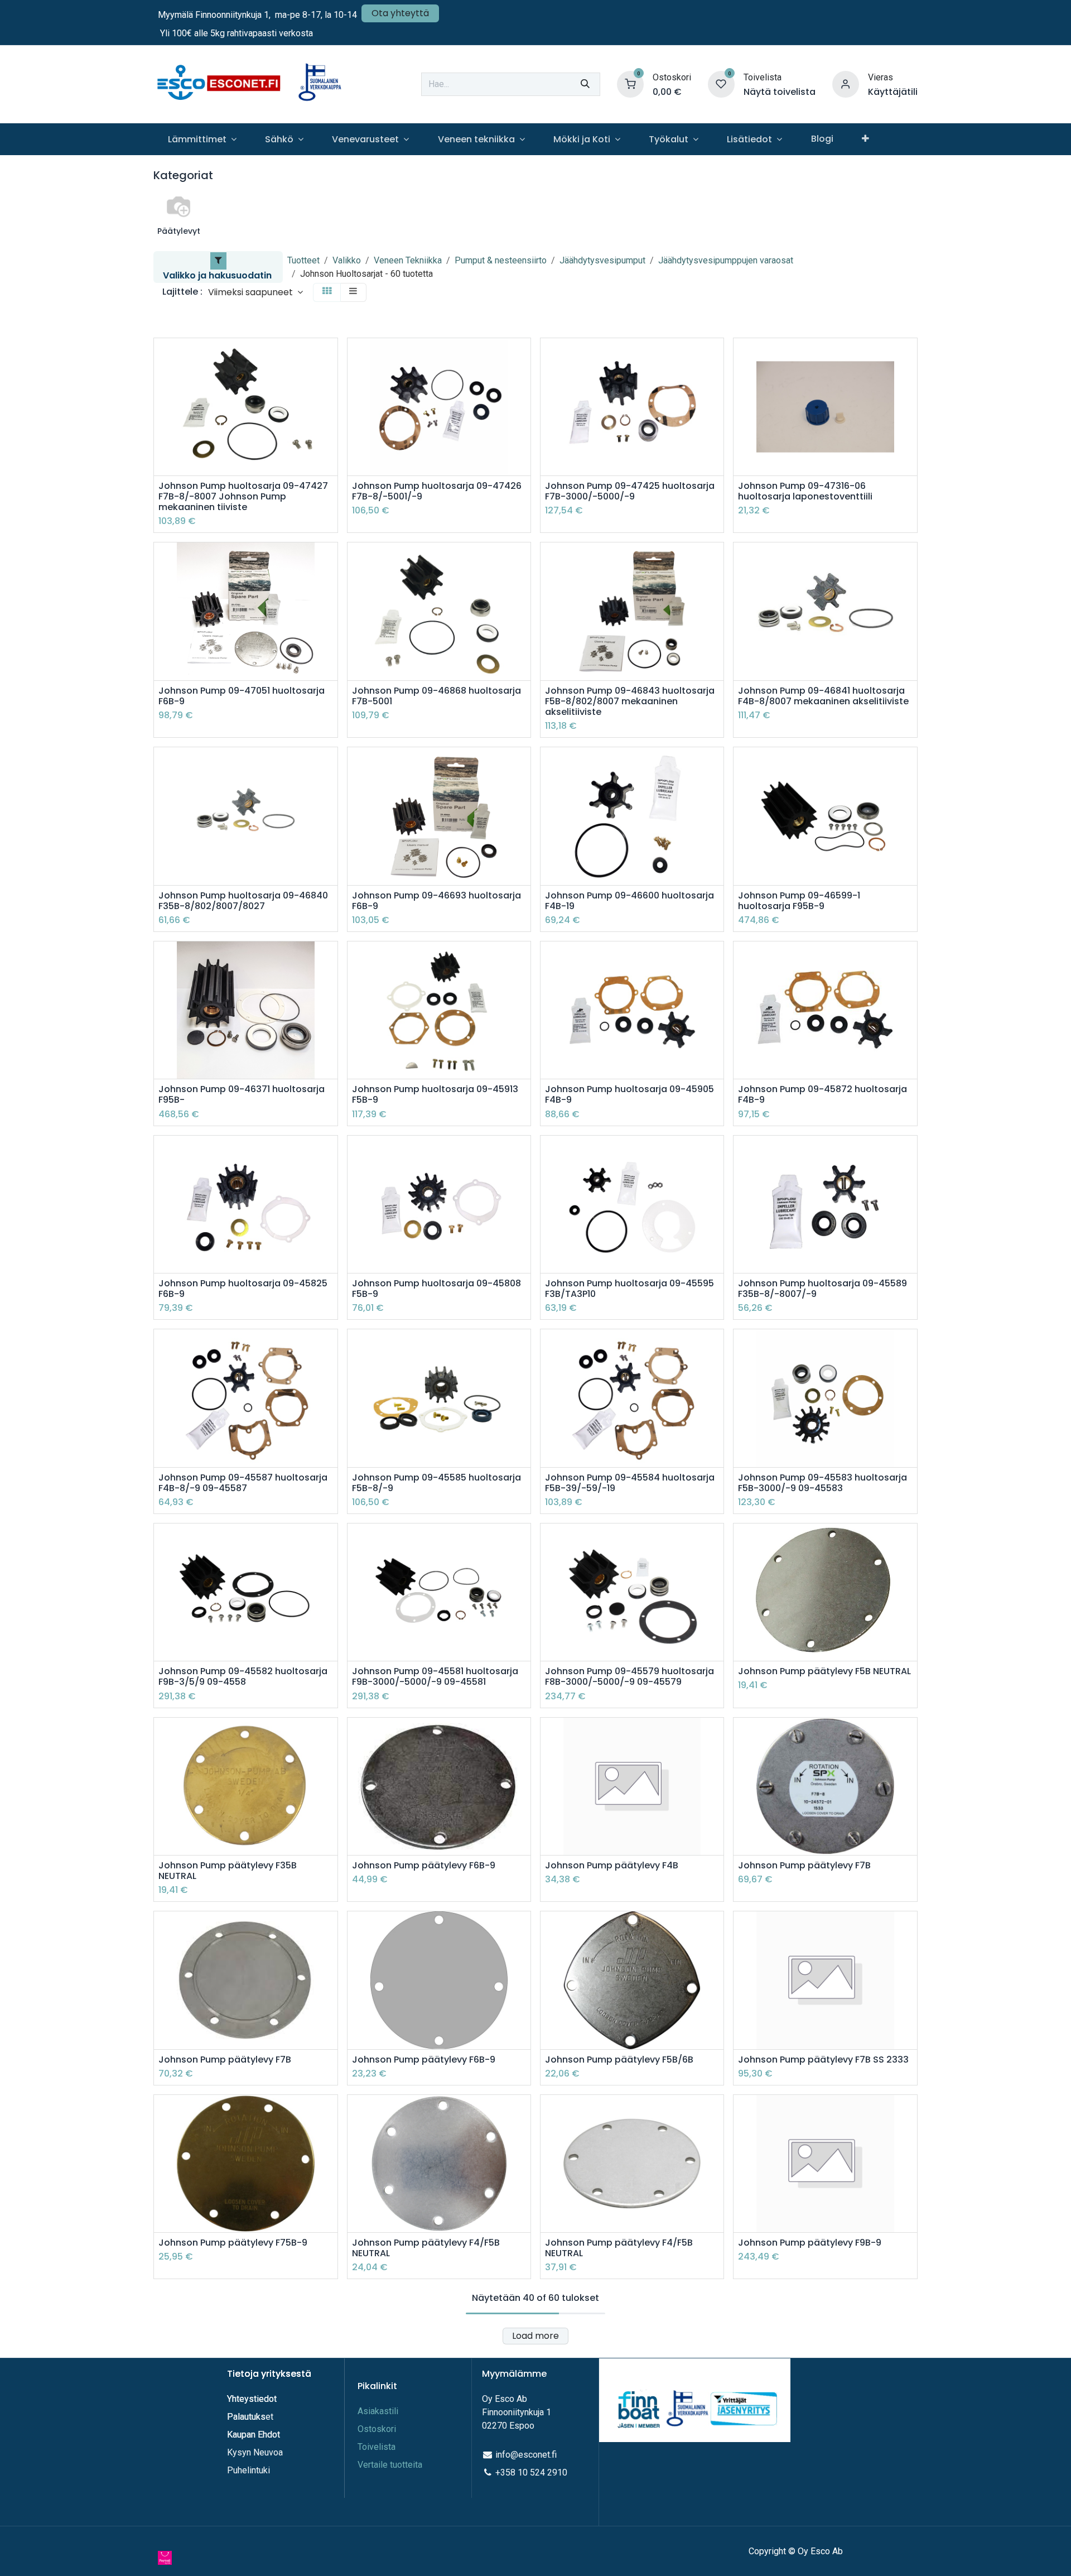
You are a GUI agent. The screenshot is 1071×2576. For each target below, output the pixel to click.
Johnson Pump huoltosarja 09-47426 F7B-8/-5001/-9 (437, 491)
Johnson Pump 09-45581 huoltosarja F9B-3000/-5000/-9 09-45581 (435, 1676)
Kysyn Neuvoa (255, 2452)
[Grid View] (327, 292)
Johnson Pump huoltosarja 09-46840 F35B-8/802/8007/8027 (243, 901)
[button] (255, 292)
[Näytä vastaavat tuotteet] (331, 432)
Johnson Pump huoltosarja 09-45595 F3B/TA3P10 (629, 1289)
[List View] (353, 292)
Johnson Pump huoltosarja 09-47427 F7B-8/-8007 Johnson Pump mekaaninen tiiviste (243, 497)
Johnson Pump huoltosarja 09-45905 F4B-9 (629, 1094)
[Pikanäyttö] (331, 356)
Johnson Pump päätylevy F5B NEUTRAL (824, 1671)
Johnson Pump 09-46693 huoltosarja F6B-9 (436, 901)
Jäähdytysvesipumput (602, 260)
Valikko (347, 260)
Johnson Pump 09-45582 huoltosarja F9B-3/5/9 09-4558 (243, 1676)
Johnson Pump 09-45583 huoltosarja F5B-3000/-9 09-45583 (822, 1483)
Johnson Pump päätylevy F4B (612, 1865)
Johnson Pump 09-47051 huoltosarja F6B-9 (242, 696)
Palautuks (246, 2417)
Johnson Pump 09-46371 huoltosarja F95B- (242, 1094)
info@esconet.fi (526, 2455)
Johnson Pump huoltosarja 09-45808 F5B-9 (436, 1289)
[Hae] (585, 84)
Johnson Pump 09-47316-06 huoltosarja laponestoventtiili (805, 491)
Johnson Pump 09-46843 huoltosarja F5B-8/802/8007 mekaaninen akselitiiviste (630, 701)
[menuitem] (202, 139)
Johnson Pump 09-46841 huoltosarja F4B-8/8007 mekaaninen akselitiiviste (823, 696)
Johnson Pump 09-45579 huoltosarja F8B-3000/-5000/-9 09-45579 (629, 1676)
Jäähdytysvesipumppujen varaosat (726, 260)
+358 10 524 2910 (531, 2472)
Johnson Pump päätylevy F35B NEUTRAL (228, 1871)
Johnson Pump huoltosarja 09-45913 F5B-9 (435, 1094)
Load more (535, 2336)
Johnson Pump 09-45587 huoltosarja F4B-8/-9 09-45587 (243, 1483)
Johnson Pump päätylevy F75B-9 (233, 2243)
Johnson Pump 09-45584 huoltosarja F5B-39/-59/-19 (630, 1483)
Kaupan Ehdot (254, 2435)
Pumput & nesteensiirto (501, 260)
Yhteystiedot (253, 2399)
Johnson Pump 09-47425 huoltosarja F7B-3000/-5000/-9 (630, 491)
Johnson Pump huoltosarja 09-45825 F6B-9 (243, 1289)
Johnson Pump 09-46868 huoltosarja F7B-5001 (436, 696)
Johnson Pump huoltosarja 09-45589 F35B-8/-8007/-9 (822, 1289)
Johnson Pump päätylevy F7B (804, 1865)
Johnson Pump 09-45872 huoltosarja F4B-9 (822, 1094)
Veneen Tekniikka (408, 260)
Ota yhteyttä (400, 13)
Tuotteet (303, 260)
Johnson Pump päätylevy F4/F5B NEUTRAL (426, 2248)
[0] (630, 83)
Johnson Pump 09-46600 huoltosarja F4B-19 (629, 901)
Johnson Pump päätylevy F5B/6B (619, 2060)
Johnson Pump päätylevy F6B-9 (424, 1865)
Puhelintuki (249, 2470)
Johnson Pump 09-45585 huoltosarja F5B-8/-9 (436, 1483)
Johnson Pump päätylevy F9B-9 (810, 2243)
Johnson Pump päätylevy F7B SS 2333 (823, 2060)
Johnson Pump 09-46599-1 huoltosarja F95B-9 (799, 901)
